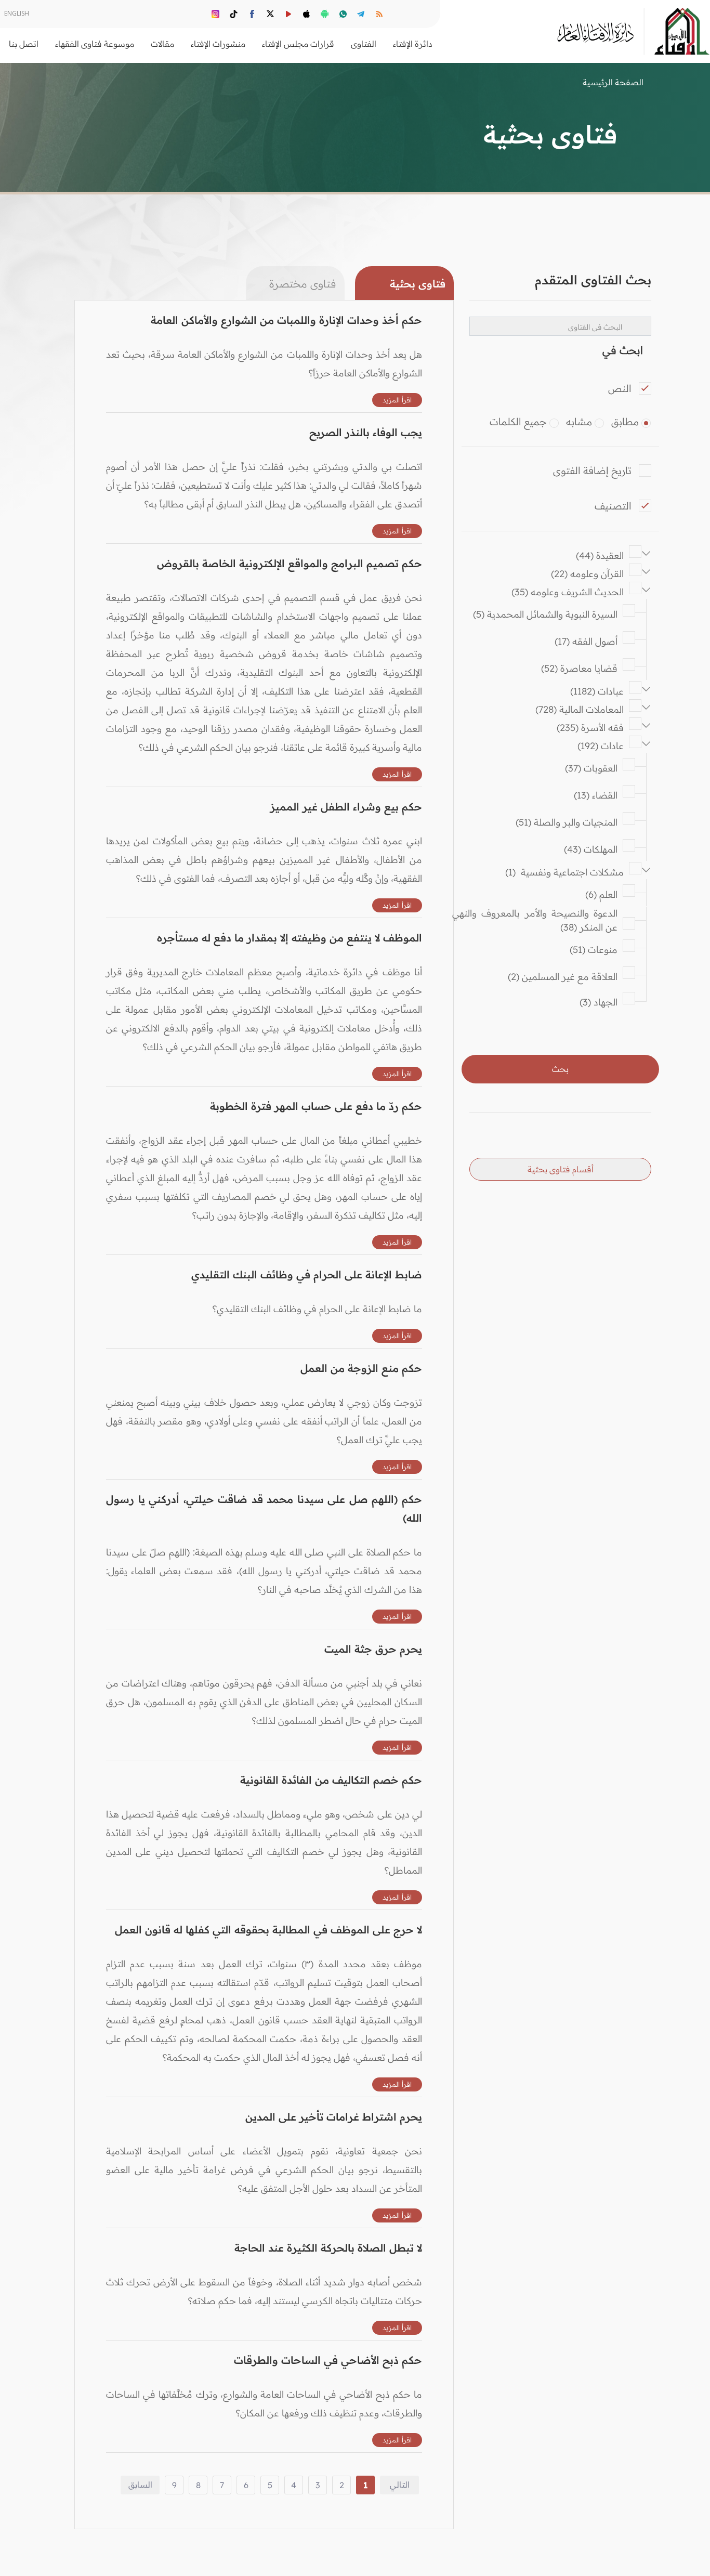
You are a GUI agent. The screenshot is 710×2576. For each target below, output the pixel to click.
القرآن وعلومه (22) (587, 574)
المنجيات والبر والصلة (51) (567, 822)
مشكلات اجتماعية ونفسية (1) (564, 872)
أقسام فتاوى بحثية (561, 1169)
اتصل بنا (24, 44)
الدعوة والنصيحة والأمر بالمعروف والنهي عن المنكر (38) (532, 920)
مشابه (579, 422)
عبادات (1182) (597, 691)
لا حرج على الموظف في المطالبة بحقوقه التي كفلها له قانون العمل (268, 1930)
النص (620, 388)
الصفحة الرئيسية (613, 82)
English (17, 13)
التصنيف (613, 506)
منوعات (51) (594, 950)
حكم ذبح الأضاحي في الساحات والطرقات (328, 2360)
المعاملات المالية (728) (580, 709)
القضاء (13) (596, 795)
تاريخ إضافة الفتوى (592, 470)
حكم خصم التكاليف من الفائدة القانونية (331, 1780)
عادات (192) (601, 746)
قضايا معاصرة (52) (579, 668)
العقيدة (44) (600, 555)
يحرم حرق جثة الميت (373, 1649)
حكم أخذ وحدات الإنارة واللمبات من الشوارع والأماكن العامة (286, 320)
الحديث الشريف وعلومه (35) (568, 592)
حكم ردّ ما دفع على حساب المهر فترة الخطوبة (316, 1106)
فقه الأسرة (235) (590, 728)
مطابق (625, 422)
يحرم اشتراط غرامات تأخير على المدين (334, 2117)
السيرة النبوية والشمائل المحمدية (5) (545, 614)
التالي (400, 2485)
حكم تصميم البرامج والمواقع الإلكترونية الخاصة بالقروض (290, 563)
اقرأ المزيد (397, 400)
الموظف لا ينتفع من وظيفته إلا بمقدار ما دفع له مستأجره (290, 938)
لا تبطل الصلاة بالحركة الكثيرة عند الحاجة (328, 2248)
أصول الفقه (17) (586, 641)
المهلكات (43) (591, 849)
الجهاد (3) (599, 1002)
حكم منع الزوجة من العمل (361, 1368)
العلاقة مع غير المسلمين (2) (563, 977)
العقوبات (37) (591, 768)
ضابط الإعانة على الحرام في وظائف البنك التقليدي (307, 1274)
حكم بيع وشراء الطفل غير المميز (346, 807)
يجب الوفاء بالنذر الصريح (366, 432)
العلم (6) (601, 894)
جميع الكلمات (518, 422)
